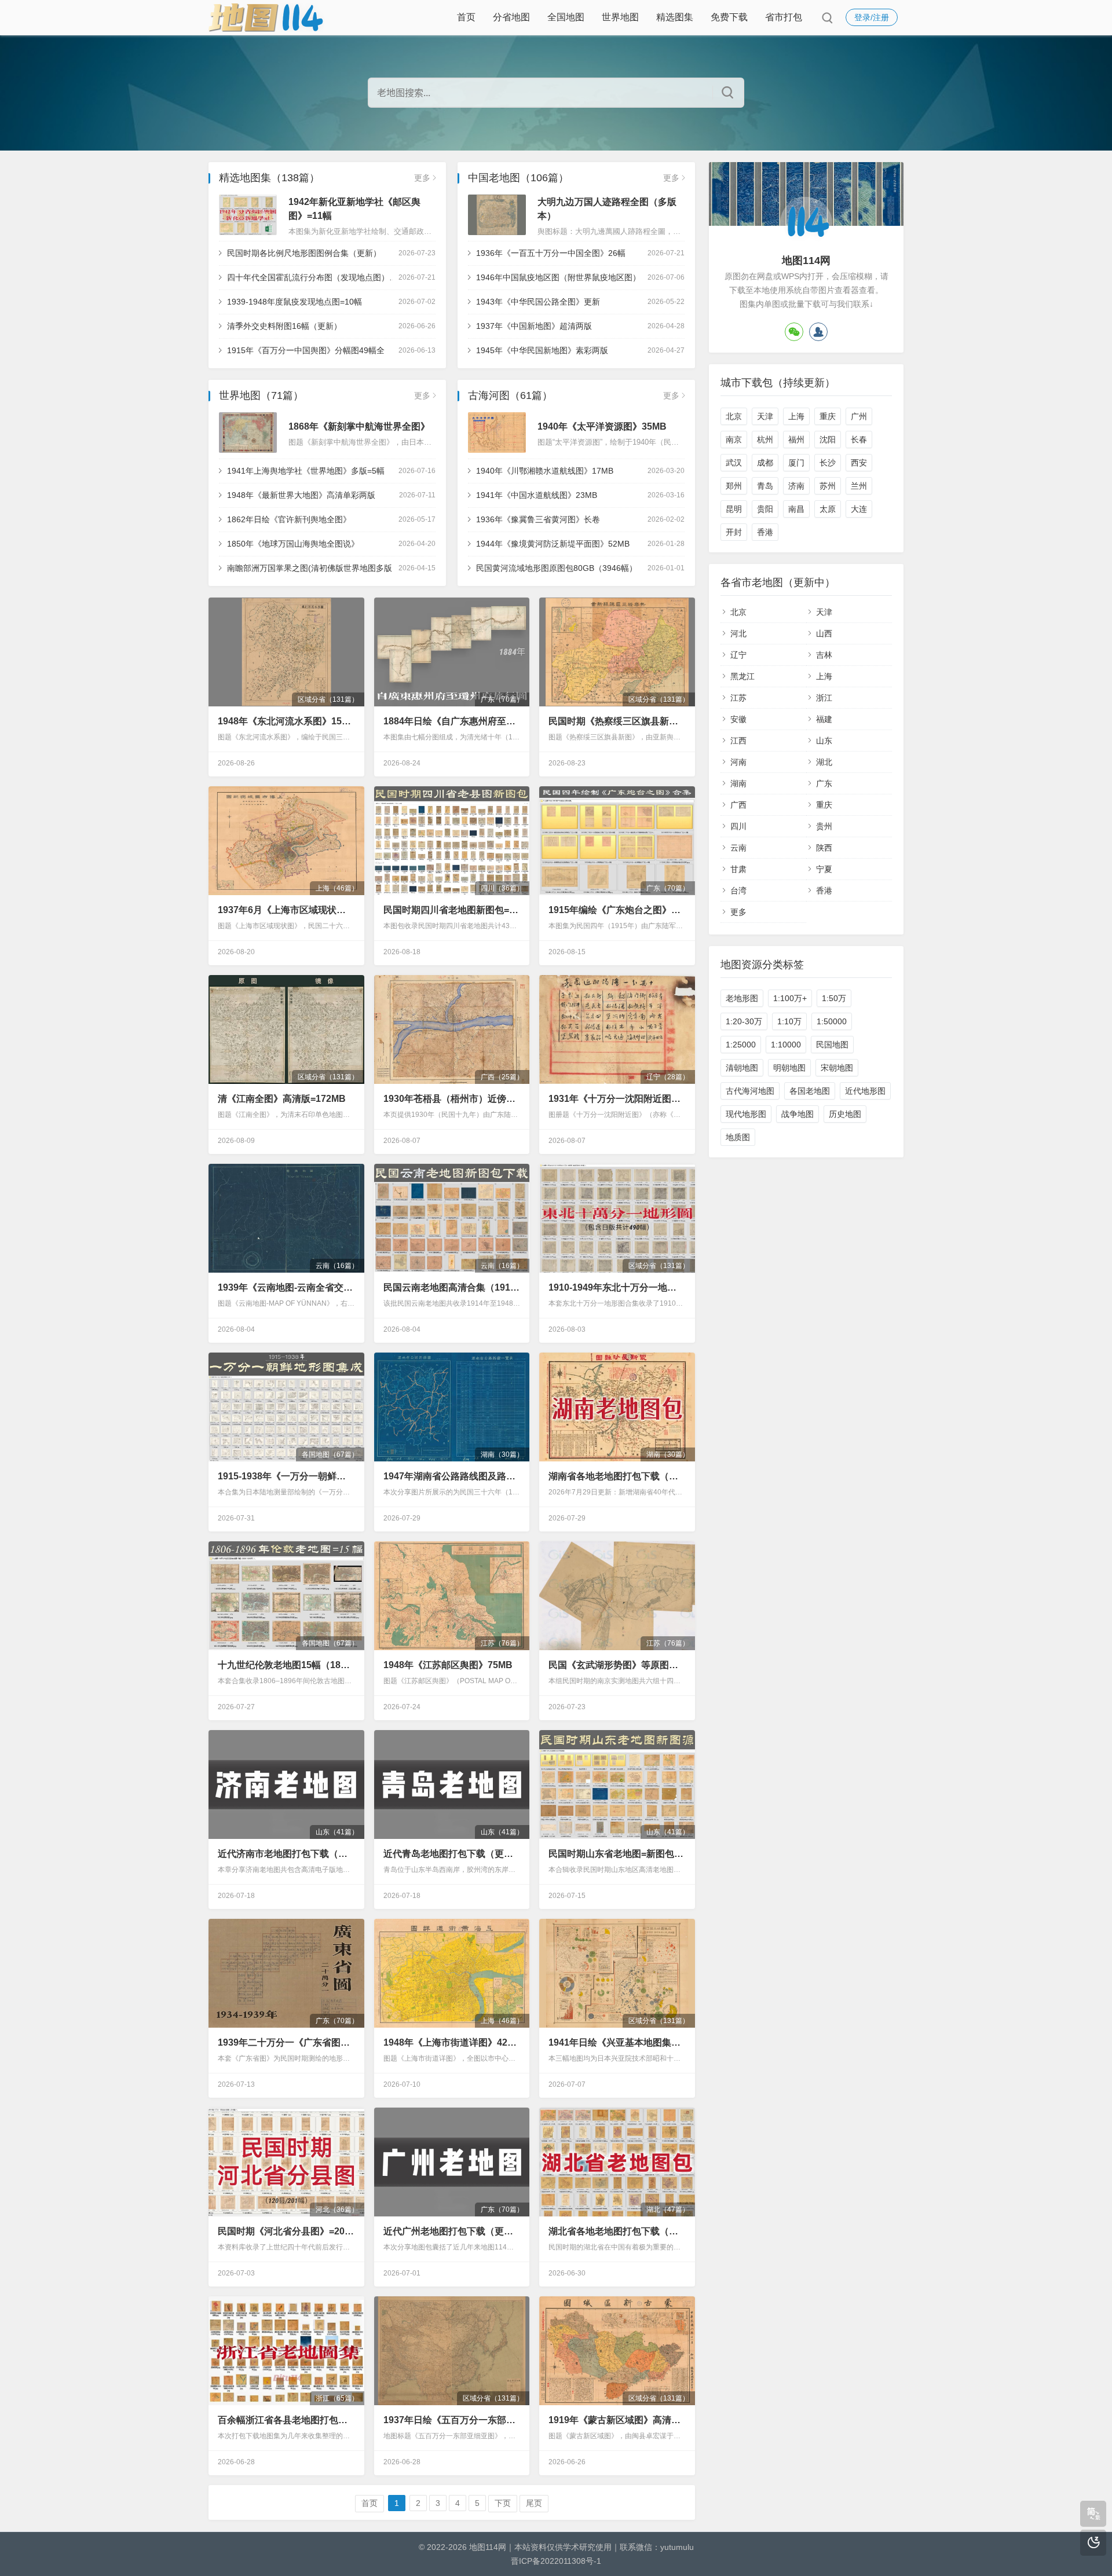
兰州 (859, 486)
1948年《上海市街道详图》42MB (452, 2042)
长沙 (828, 463)
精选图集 (675, 17)
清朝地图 (742, 1068)
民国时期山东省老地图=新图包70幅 (617, 1854)
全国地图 (566, 17)
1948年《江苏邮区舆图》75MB (448, 1665)
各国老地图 (810, 1091)
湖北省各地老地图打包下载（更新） (617, 2231)
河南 (738, 762)
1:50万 (834, 998)
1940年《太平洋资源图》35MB (602, 426)
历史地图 (845, 1114)
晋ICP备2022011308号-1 (556, 2561)
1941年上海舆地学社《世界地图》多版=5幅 (306, 471)
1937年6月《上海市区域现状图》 (286, 910)
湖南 (738, 783)
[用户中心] (818, 332)
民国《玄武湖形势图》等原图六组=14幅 (617, 1665)
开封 (734, 532)
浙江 (824, 698)
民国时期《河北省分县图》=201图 (286, 2231)
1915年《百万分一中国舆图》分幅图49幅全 (306, 350)
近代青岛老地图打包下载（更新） (452, 1854)
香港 (765, 532)
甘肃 (738, 869)
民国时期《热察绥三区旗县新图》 (617, 721)
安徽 (738, 719)
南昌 (796, 509)
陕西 (824, 848)
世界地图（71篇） (261, 395)
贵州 (824, 826)
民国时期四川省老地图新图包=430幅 (452, 910)
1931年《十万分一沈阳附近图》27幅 (617, 1099)
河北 (738, 633)
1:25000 (741, 1045)
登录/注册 (872, 17)
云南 (738, 848)
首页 (466, 17)
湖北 (824, 762)
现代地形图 (746, 1114)
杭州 (765, 439)
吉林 (824, 655)
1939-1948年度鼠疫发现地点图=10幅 (295, 302)
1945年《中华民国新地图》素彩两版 (542, 350)
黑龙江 (742, 676)
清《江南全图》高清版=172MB (282, 1099)
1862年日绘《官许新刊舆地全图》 (289, 519)
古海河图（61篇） (510, 395)
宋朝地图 (837, 1068)
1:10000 (786, 1045)
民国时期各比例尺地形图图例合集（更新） (304, 253)
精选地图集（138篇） (269, 178)
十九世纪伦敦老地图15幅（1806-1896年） (286, 1665)
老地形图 (742, 998)
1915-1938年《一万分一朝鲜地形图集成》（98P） (286, 1476)
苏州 (828, 486)
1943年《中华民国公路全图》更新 (538, 302)
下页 (503, 2503)
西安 (859, 463)
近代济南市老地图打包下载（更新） (286, 1854)
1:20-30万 (744, 1021)
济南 (796, 486)
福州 (796, 439)
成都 (765, 463)
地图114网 (488, 2547)
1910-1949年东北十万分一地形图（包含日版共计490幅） (617, 1287)
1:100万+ (790, 998)
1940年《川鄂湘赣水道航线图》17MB (545, 471)
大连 (859, 509)
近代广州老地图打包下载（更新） (452, 2231)
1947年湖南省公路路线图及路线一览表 (452, 1476)
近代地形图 (865, 1091)
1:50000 (832, 1021)
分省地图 (511, 17)
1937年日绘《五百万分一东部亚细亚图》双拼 (452, 2420)
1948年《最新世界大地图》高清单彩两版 (301, 495)
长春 (859, 439)
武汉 (734, 463)
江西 (738, 741)
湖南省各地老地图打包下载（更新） (617, 1476)
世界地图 (620, 17)
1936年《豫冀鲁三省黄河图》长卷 (538, 519)
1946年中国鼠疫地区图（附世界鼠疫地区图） (558, 277)
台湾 (738, 891)
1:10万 (789, 1021)
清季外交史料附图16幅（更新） (284, 326)
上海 (796, 416)
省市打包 (784, 17)
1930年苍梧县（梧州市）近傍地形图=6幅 (452, 1099)
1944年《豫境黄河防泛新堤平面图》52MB (553, 544)
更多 (422, 178)
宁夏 (824, 869)
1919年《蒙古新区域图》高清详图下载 (617, 2420)
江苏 (738, 698)
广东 (824, 783)
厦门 (796, 463)
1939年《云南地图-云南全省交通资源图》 (286, 1287)
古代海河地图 (750, 1091)
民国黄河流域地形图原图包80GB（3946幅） (557, 568)
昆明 (734, 509)
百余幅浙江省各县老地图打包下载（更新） (286, 2420)
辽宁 (738, 655)
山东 (824, 741)
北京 (734, 416)
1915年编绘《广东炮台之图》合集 (617, 910)
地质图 (738, 1137)
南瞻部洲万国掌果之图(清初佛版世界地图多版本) (315, 568)
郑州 (734, 486)
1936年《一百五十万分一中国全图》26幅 (551, 253)
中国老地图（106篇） (518, 178)
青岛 (765, 486)
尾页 (534, 2503)
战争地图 (798, 1114)
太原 (828, 509)
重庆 (828, 416)
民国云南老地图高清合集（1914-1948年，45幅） (452, 1287)
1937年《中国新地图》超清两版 (534, 326)
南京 (734, 439)
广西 (738, 805)
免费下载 (729, 17)
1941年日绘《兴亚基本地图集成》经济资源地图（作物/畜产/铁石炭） (617, 2042)
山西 (824, 633)
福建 (824, 719)
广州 (859, 416)
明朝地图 (789, 1068)
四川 (738, 826)
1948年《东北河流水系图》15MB (286, 721)
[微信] (794, 332)
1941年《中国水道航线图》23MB (537, 495)
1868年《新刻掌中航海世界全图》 (359, 426)
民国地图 (832, 1045)
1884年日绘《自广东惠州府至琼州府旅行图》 (452, 721)
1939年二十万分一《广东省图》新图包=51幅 (286, 2042)
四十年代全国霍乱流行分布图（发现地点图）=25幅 (319, 277)
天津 (765, 416)
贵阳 (765, 509)
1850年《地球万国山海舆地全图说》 (293, 544)
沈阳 (828, 439)
